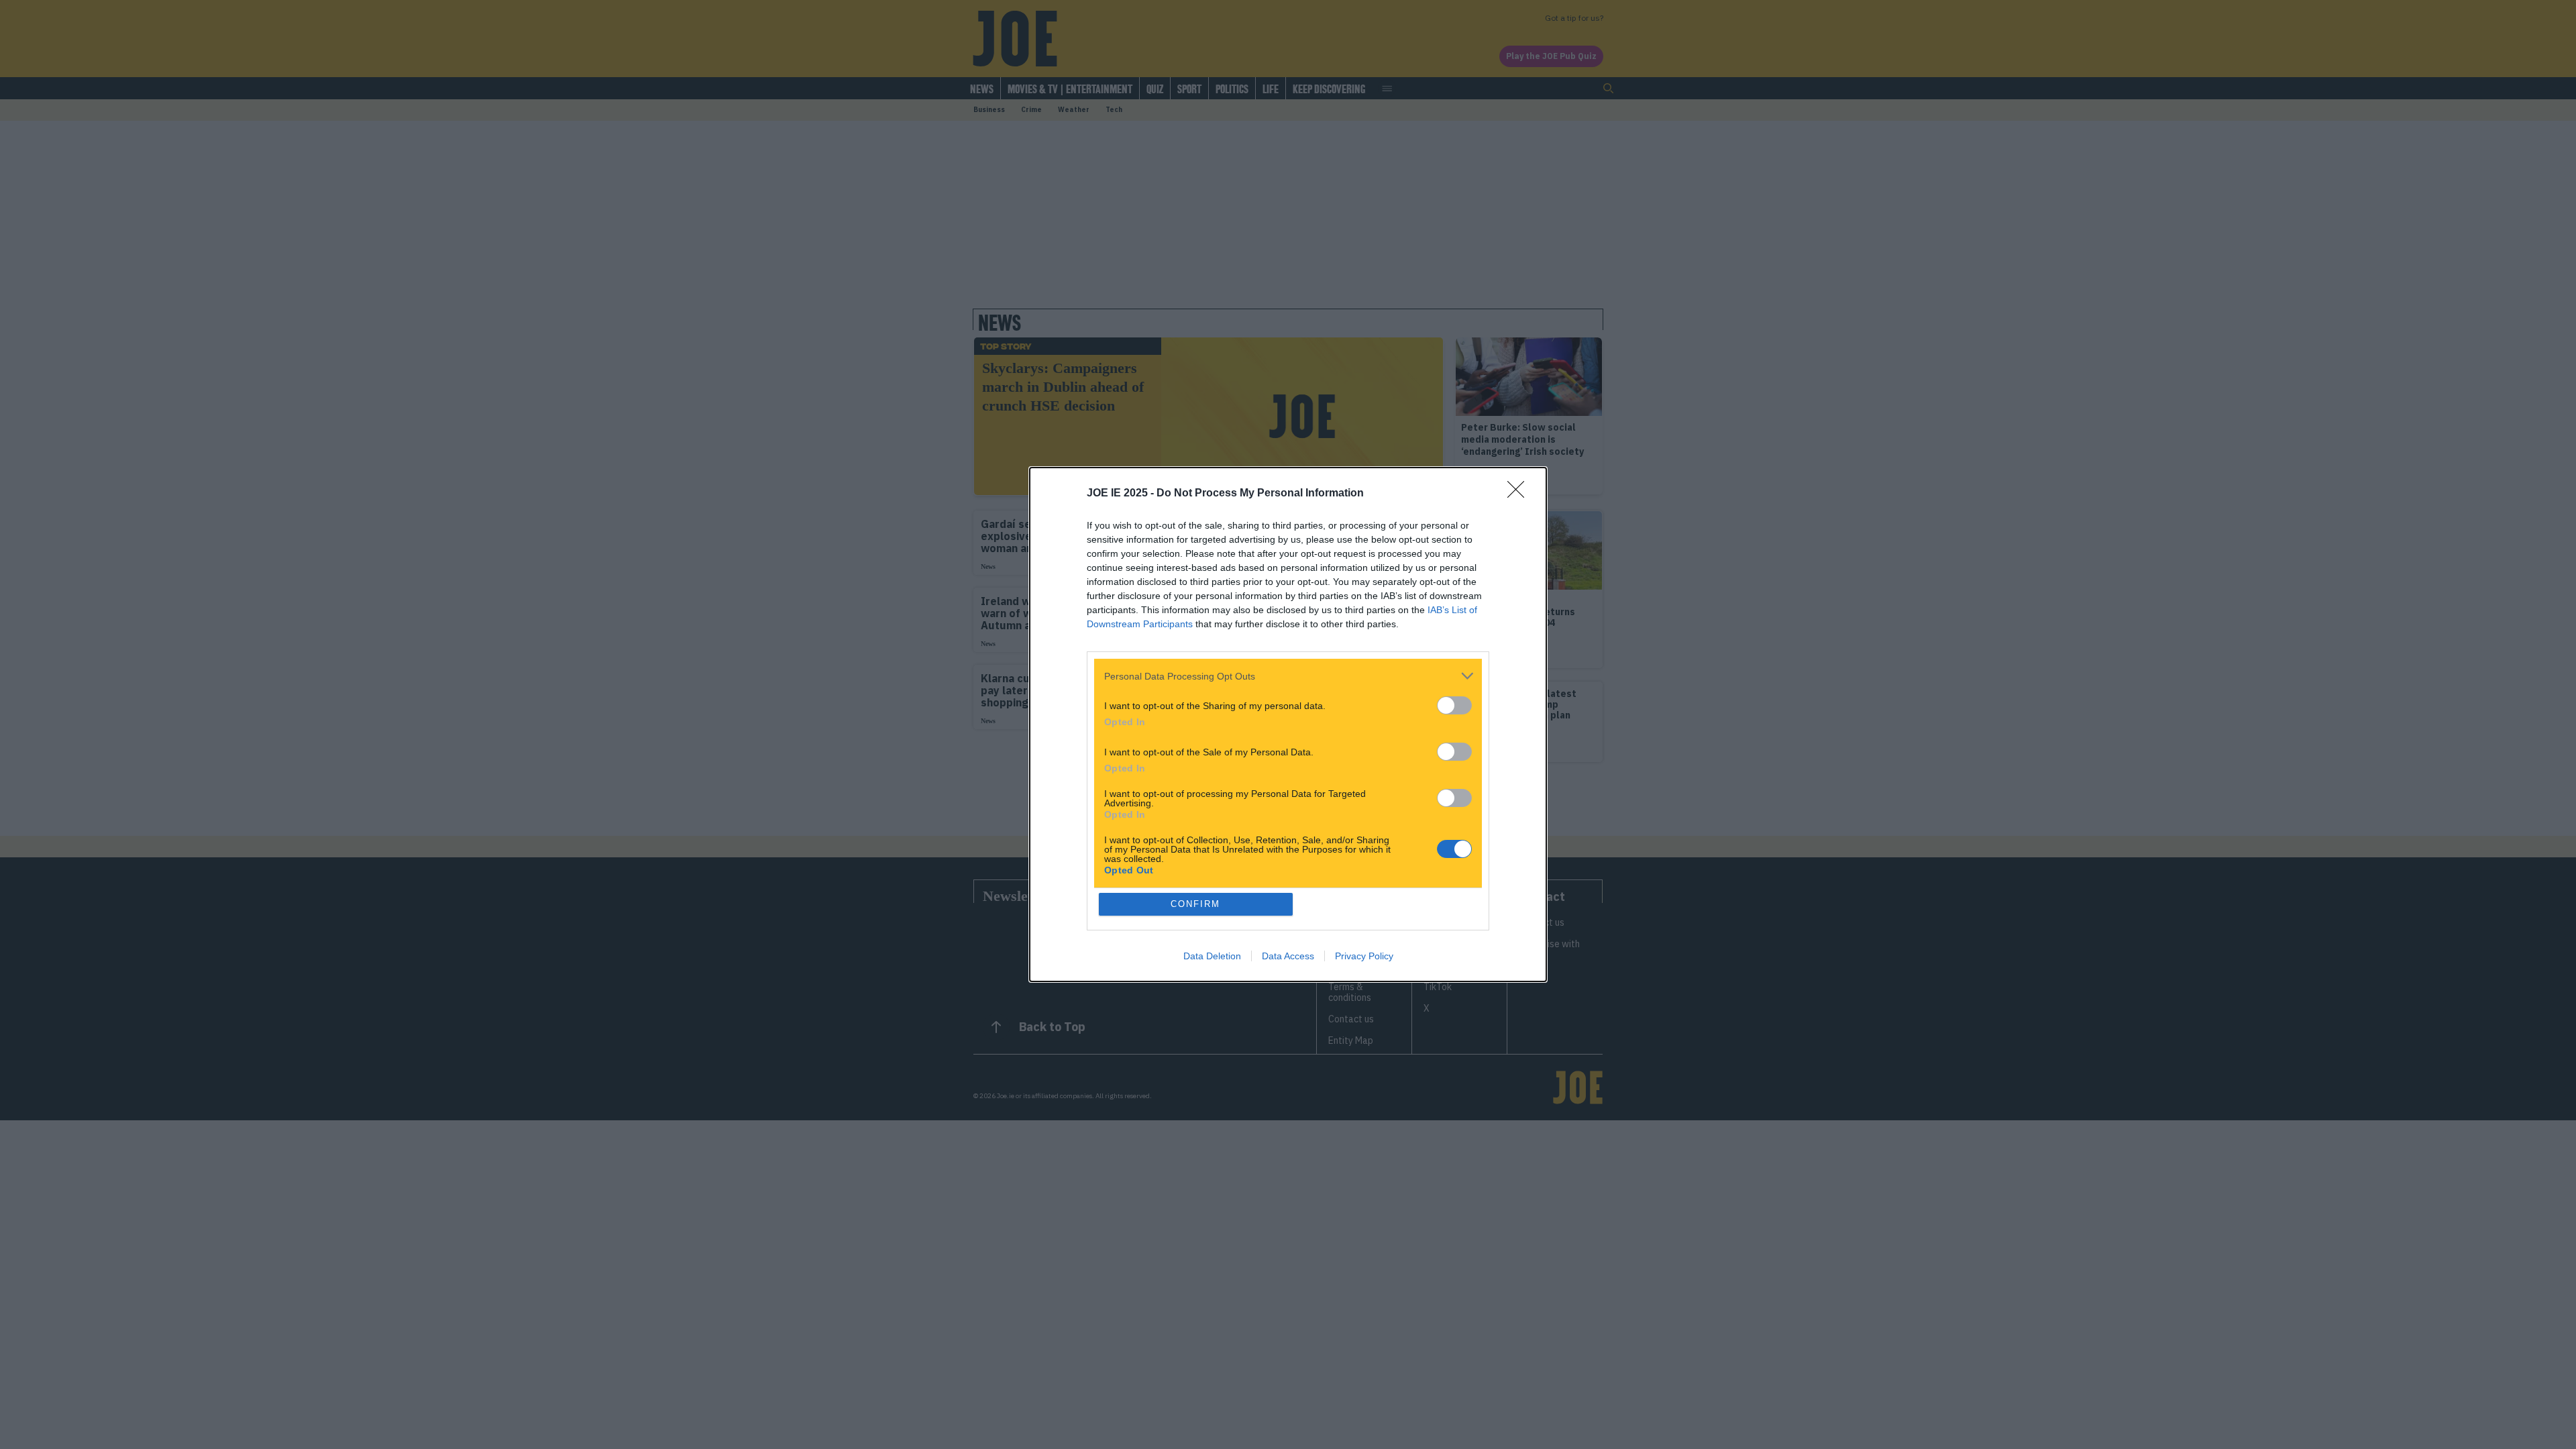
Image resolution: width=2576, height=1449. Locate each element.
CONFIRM (1195, 904)
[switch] (1454, 705)
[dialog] (1288, 724)
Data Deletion (1212, 956)
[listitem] (1288, 676)
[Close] (1520, 494)
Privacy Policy (1364, 956)
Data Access (1288, 956)
